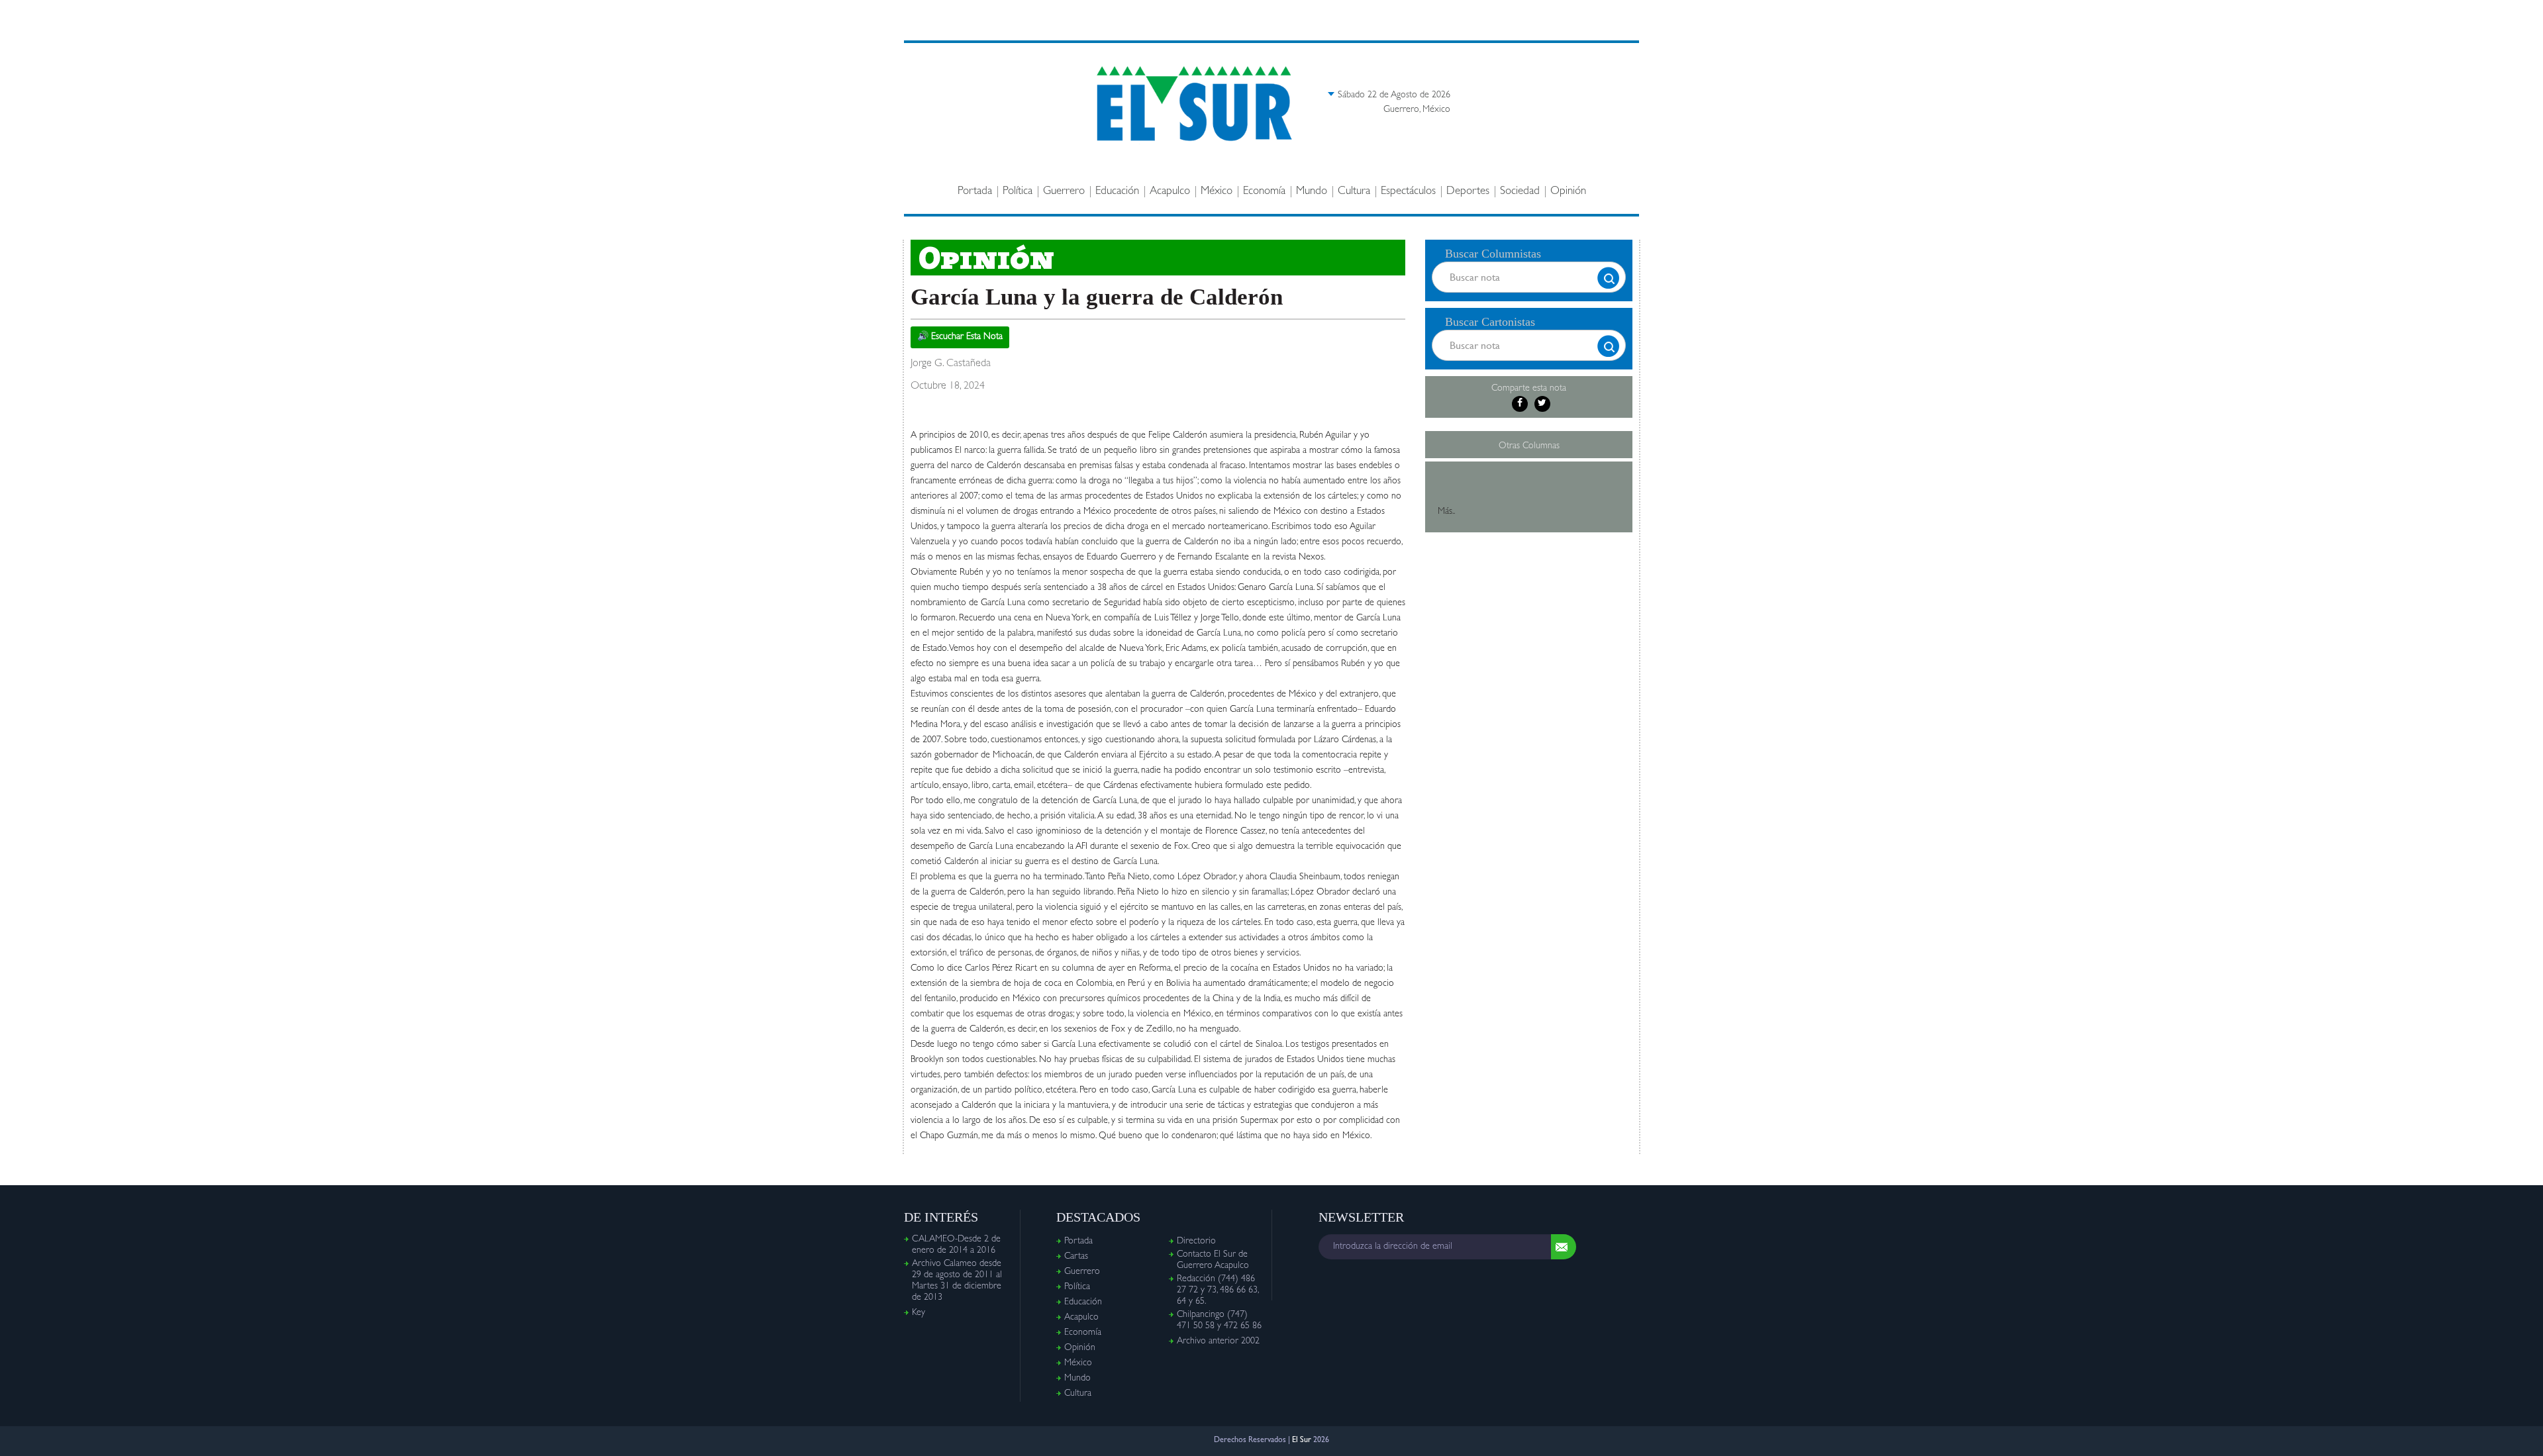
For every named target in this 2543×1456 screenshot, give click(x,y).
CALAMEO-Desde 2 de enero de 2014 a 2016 (956, 1245)
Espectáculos (1408, 192)
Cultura (1354, 192)
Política (1018, 192)
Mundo (1312, 192)
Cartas (1076, 1257)
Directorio (1196, 1241)
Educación (1117, 192)
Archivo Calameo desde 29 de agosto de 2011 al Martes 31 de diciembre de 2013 (957, 1281)
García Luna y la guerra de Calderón (1097, 297)
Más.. (1446, 512)
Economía (1264, 192)
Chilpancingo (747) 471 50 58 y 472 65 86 (1219, 1321)
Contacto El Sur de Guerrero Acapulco (1213, 1260)
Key (919, 1313)
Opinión (1568, 192)
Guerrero (1064, 192)
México (1217, 192)
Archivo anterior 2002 (1218, 1341)
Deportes (1468, 192)
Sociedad (1520, 192)
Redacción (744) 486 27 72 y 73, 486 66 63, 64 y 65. (1218, 1290)
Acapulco (1170, 192)
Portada (975, 192)
